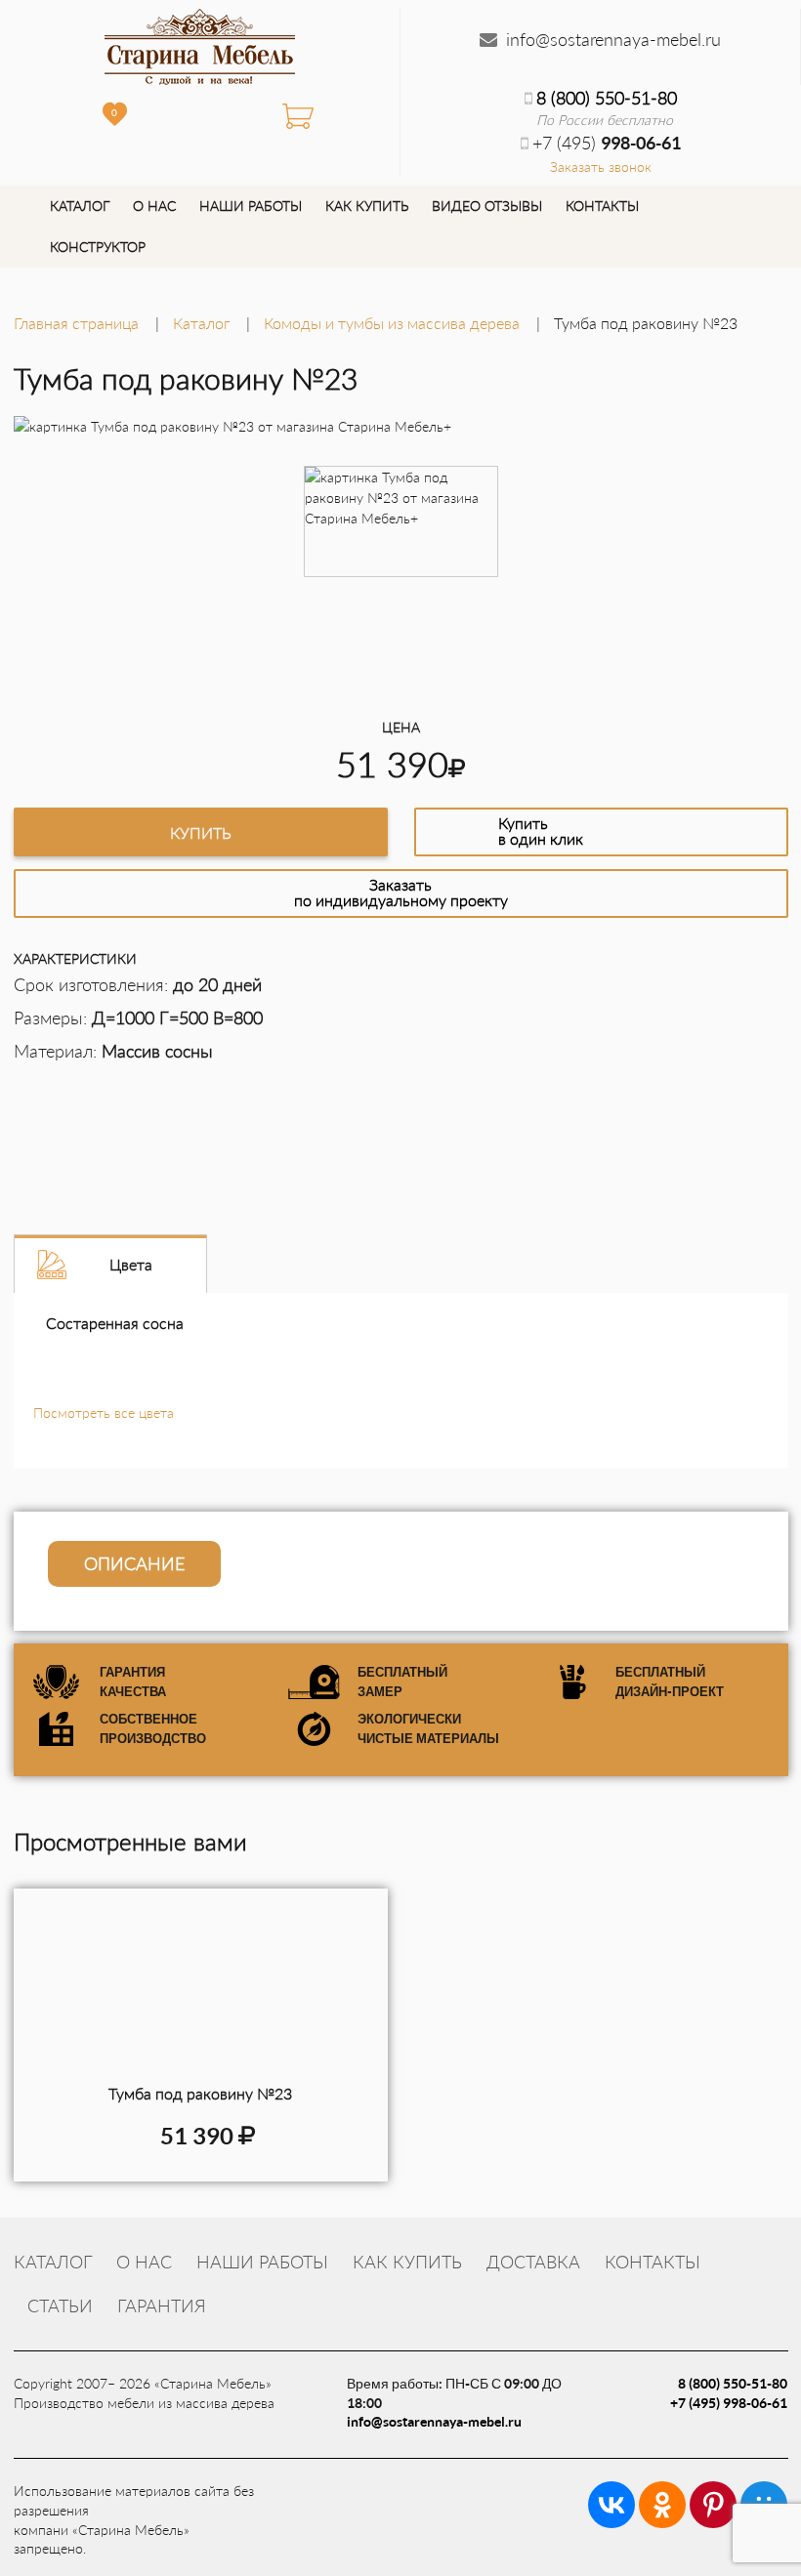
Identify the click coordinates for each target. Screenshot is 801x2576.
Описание (134, 1563)
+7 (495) (607, 143)
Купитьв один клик (541, 831)
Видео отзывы (487, 206)
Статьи (60, 2306)
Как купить (367, 206)
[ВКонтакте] (611, 2505)
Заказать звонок (601, 166)
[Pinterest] (713, 2505)
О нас (154, 206)
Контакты (602, 206)
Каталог (80, 206)
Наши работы (251, 206)
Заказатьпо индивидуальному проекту (401, 892)
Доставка (533, 2262)
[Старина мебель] (200, 44)
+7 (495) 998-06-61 (729, 2403)
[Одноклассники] (662, 2505)
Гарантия (162, 2306)
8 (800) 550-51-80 (607, 98)
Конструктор (98, 247)
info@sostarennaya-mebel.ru (613, 39)
